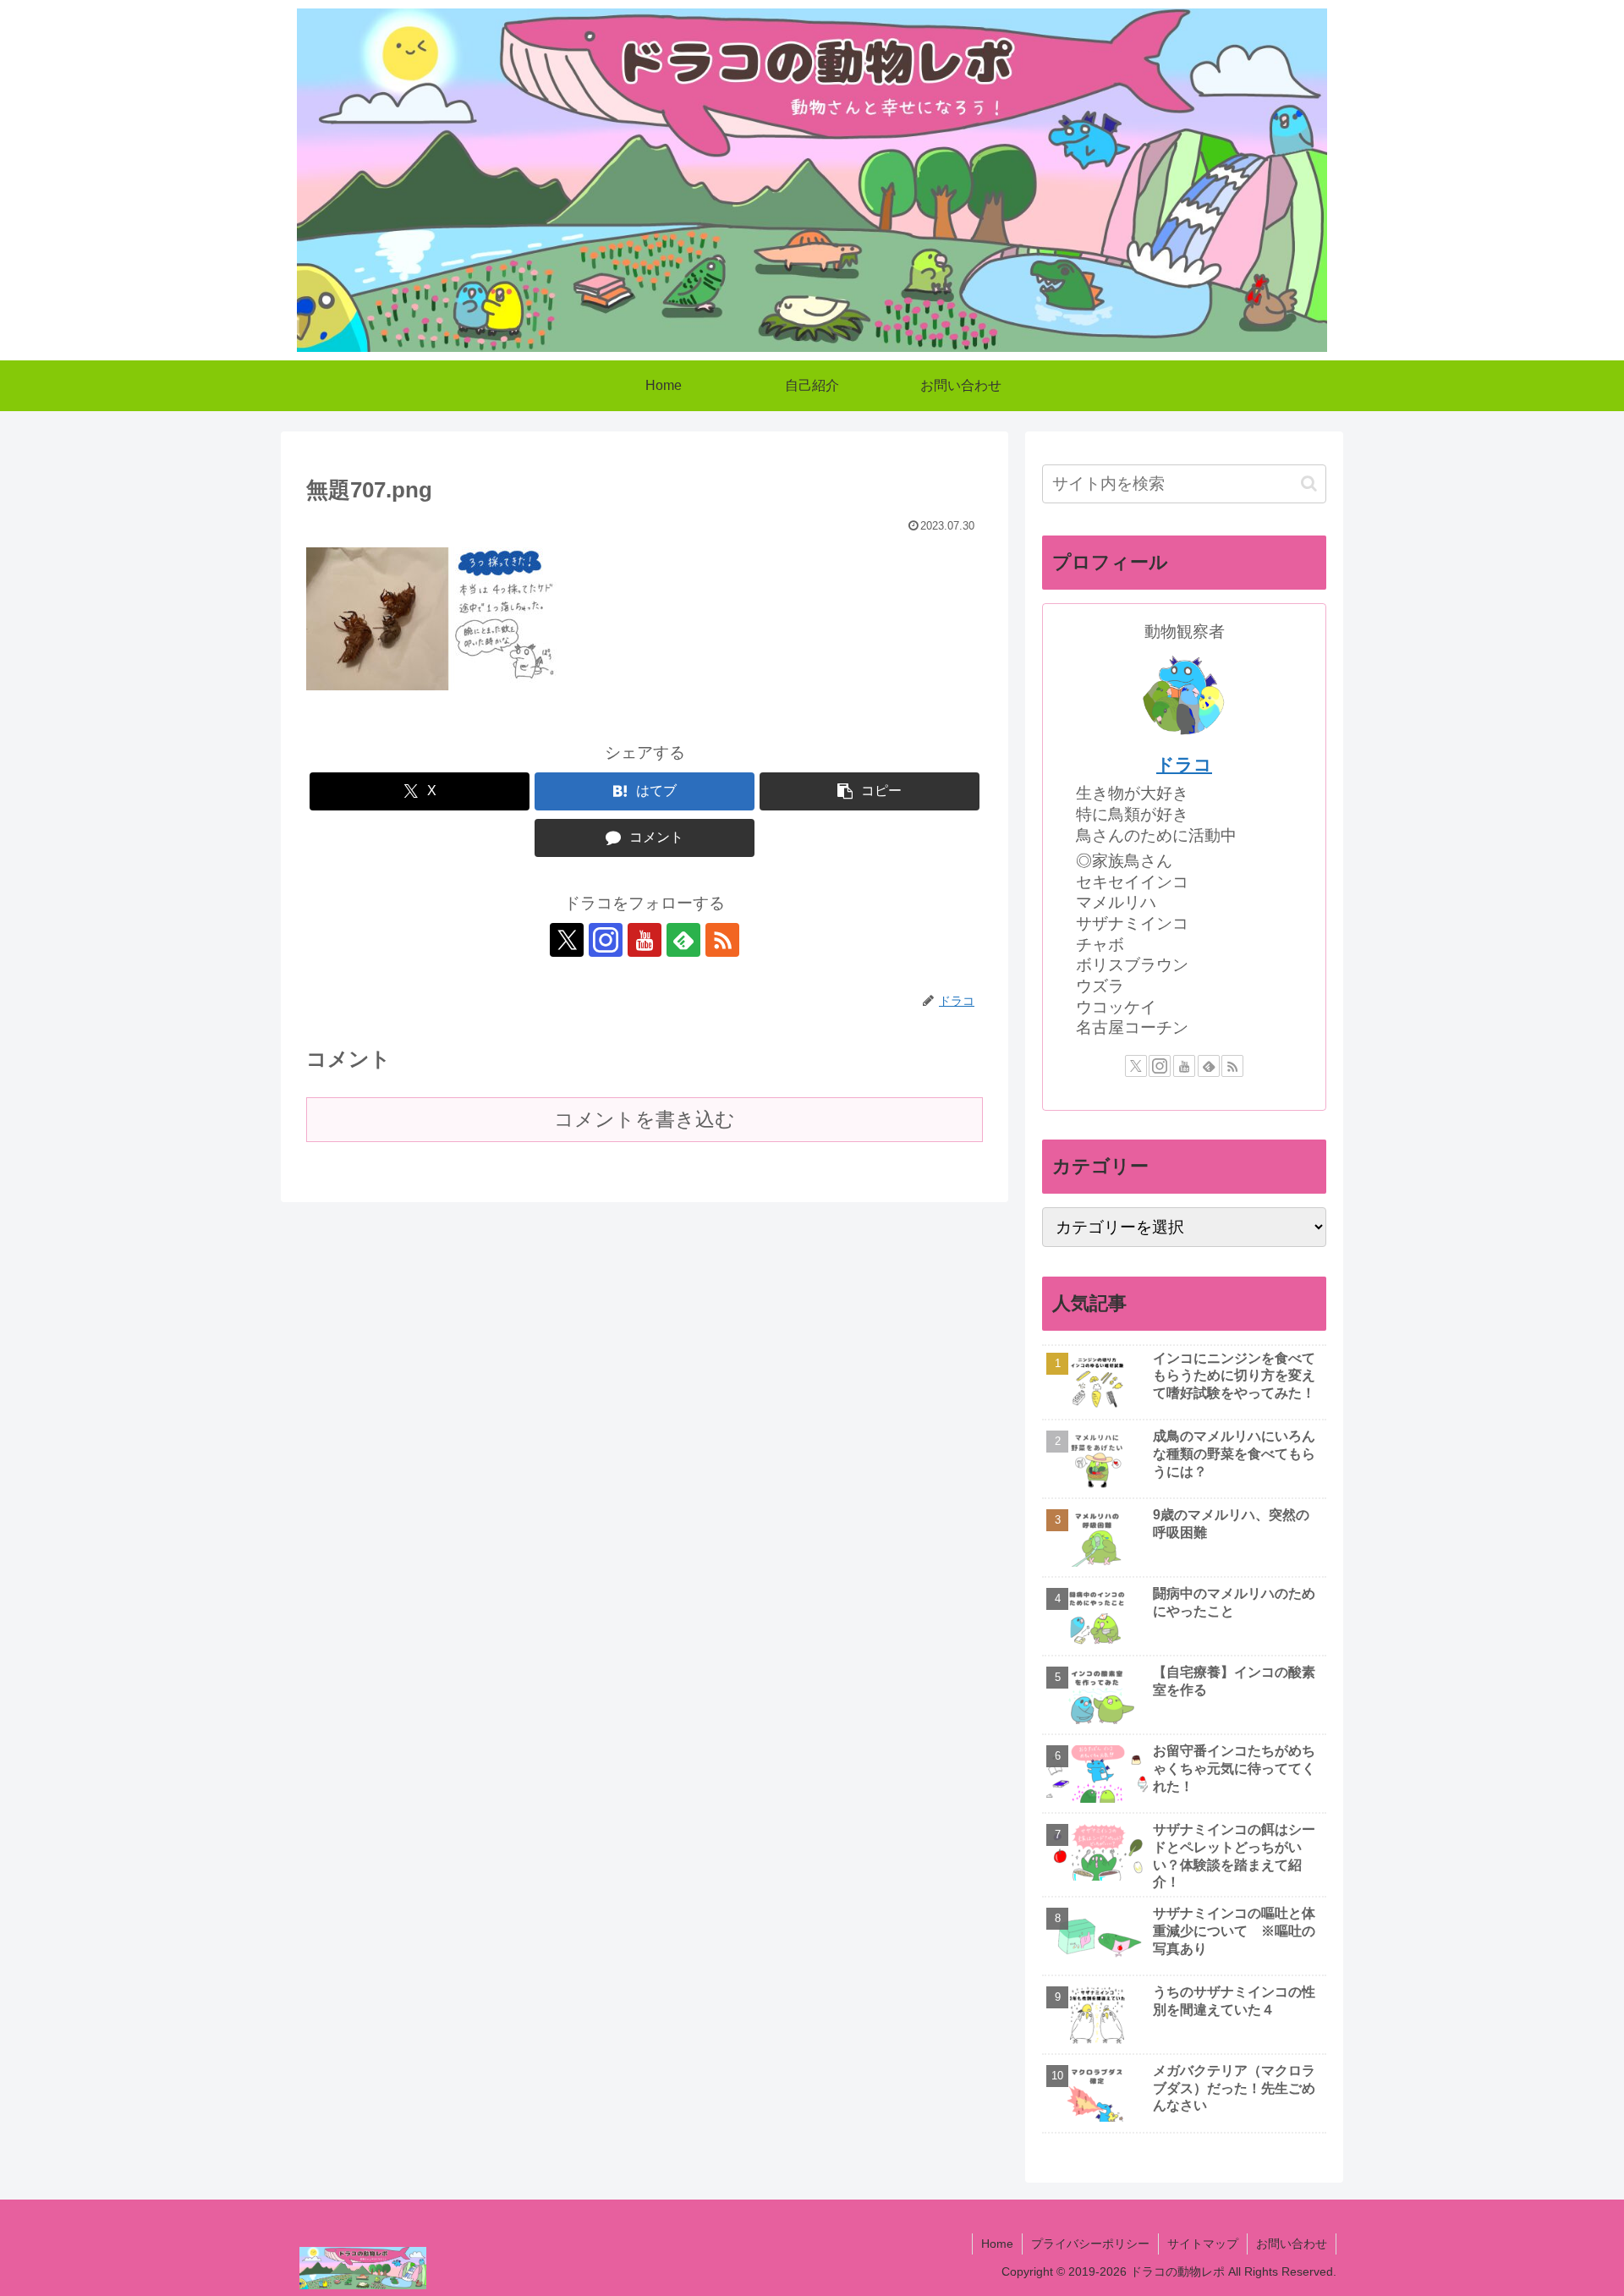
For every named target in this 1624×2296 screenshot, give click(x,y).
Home (997, 2244)
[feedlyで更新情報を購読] (683, 940)
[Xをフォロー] (567, 940)
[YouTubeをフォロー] (645, 940)
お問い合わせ (1292, 2244)
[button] (870, 791)
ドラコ (1184, 764)
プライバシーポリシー (1090, 2244)
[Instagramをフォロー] (606, 940)
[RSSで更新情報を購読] (722, 940)
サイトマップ (1203, 2244)
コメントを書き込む (645, 1119)
